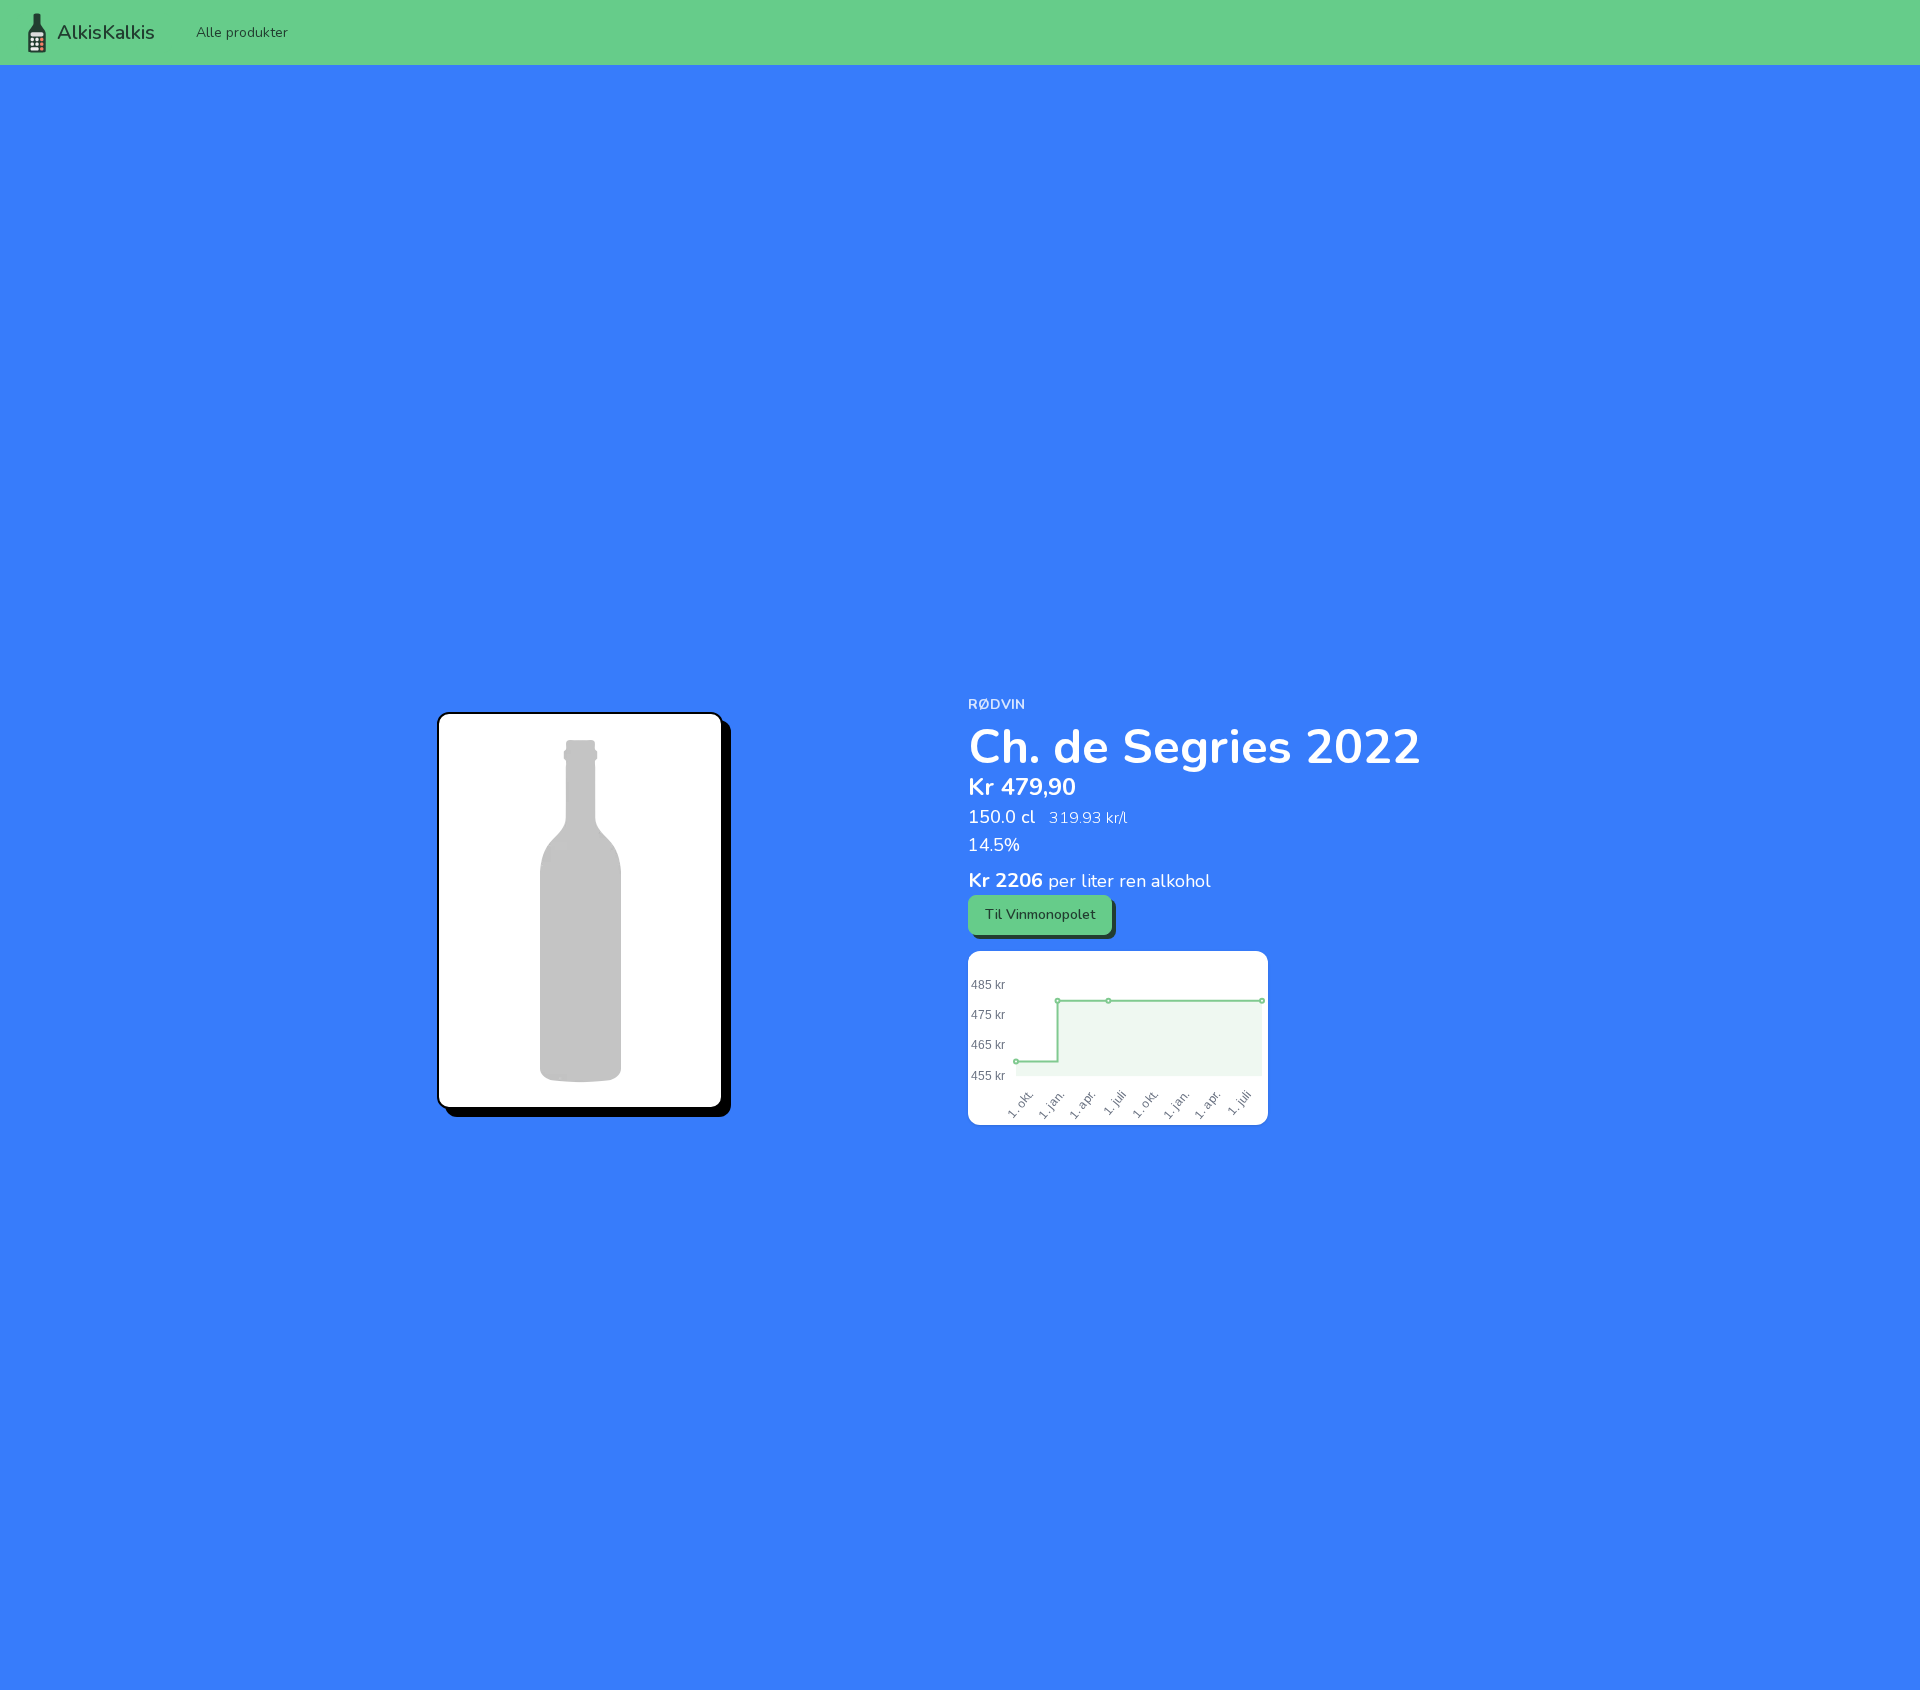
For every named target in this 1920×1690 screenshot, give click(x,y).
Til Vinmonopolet (1040, 914)
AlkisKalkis (106, 32)
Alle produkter (242, 32)
